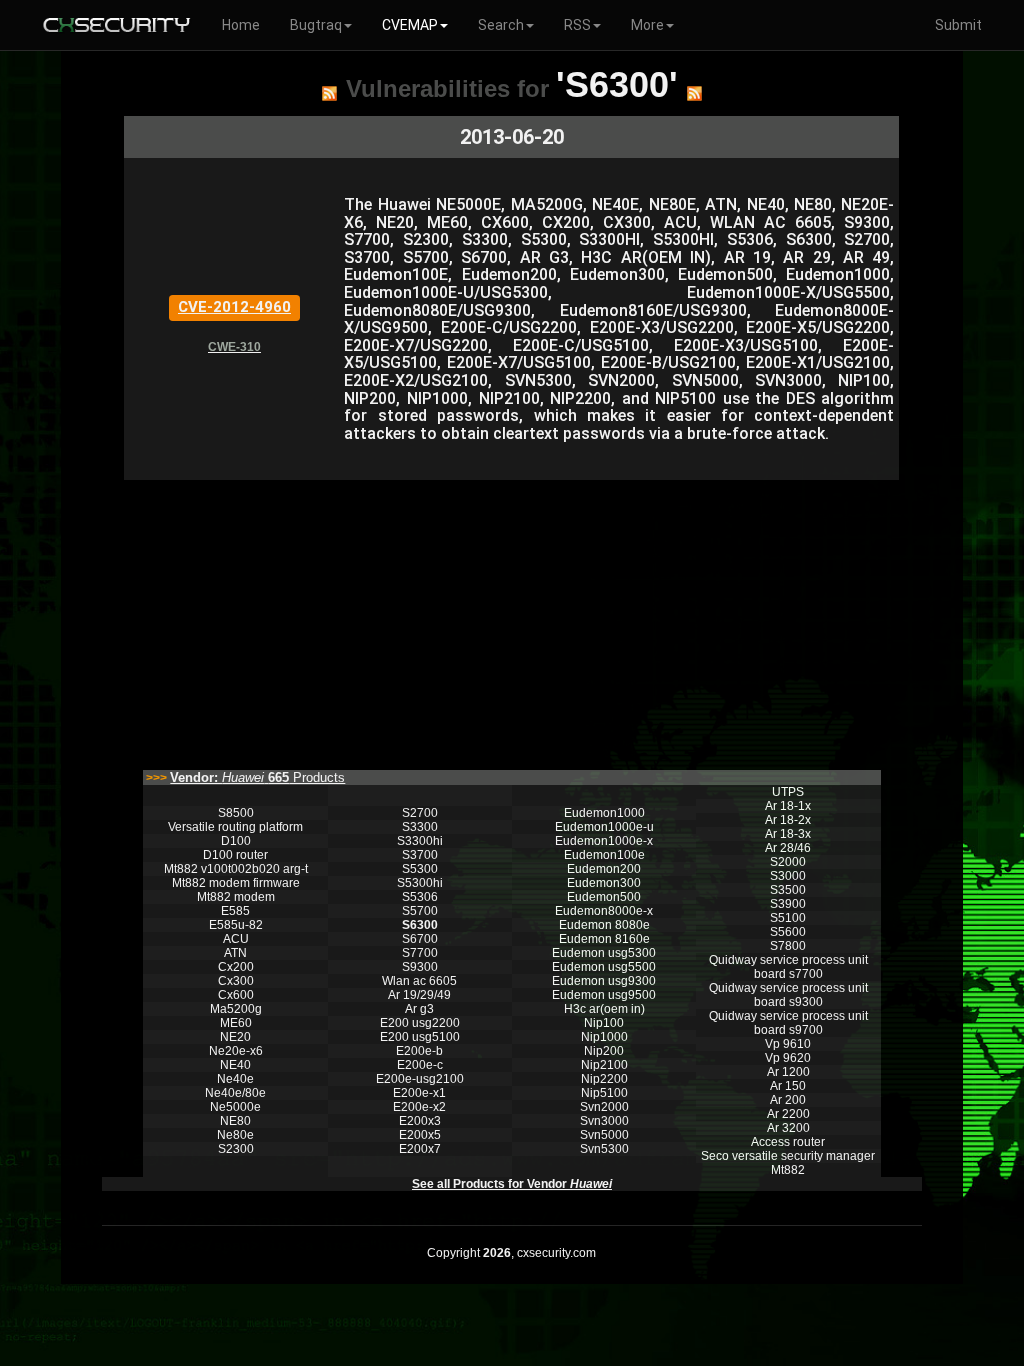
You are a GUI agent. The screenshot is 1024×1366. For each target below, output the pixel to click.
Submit (958, 25)
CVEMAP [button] (410, 25)
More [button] (647, 25)
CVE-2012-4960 (234, 307)
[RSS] (329, 93)
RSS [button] (577, 25)
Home (241, 25)
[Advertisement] (511, 620)
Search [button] (501, 25)
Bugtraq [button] (316, 25)
